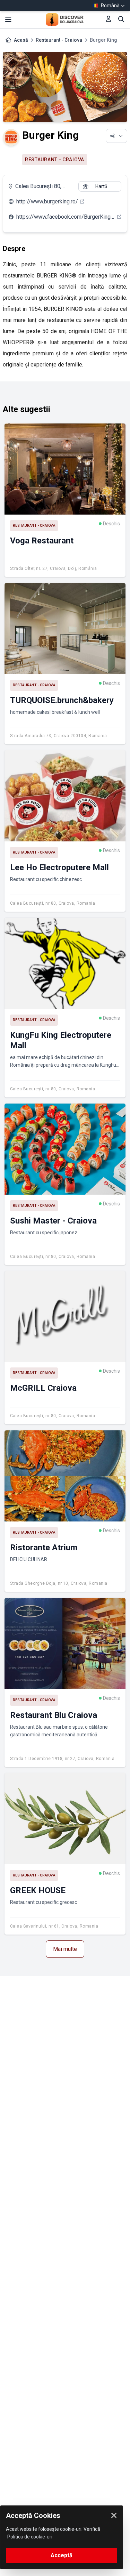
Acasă (21, 40)
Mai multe (65, 1949)
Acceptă (62, 2555)
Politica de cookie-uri (30, 2537)
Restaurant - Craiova (59, 40)
